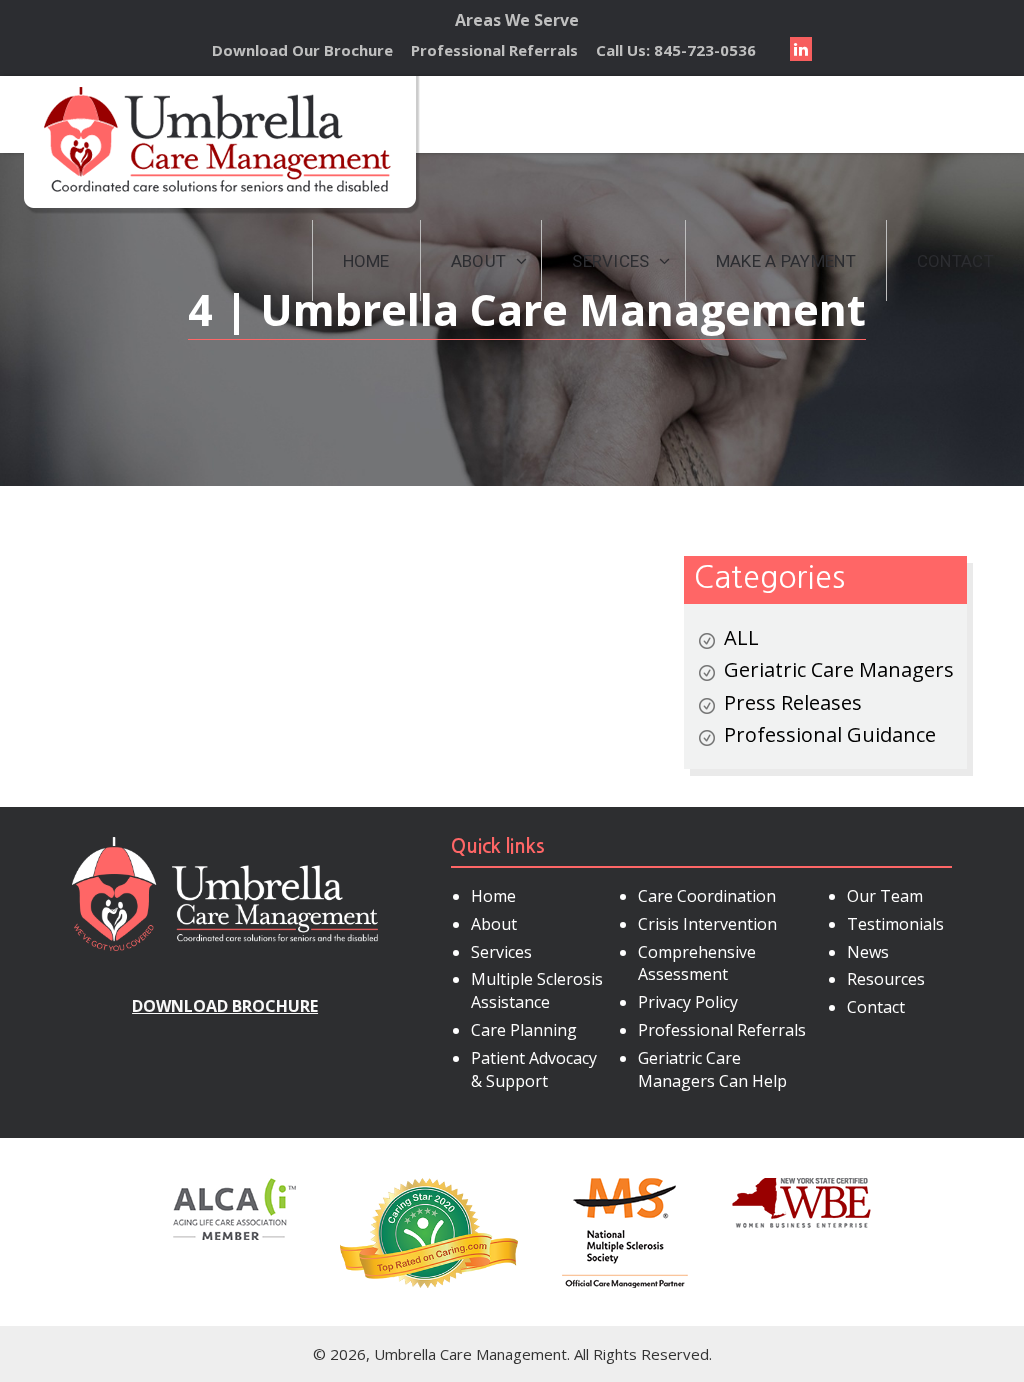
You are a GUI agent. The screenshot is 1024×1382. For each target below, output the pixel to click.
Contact (876, 1007)
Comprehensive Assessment (697, 963)
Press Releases (793, 702)
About (494, 924)
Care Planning (524, 1030)
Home (493, 896)
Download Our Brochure (302, 50)
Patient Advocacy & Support (534, 1069)
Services (501, 952)
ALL (741, 637)
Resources (886, 979)
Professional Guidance (830, 734)
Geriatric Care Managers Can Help (712, 1069)
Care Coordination (707, 896)
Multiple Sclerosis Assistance (537, 990)
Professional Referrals (494, 50)
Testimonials (895, 924)
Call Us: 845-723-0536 (676, 50)
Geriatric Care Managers (839, 669)
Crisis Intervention (707, 924)
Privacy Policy (688, 1002)
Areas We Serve (517, 20)
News (868, 952)
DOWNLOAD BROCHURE (225, 1006)
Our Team (885, 896)
